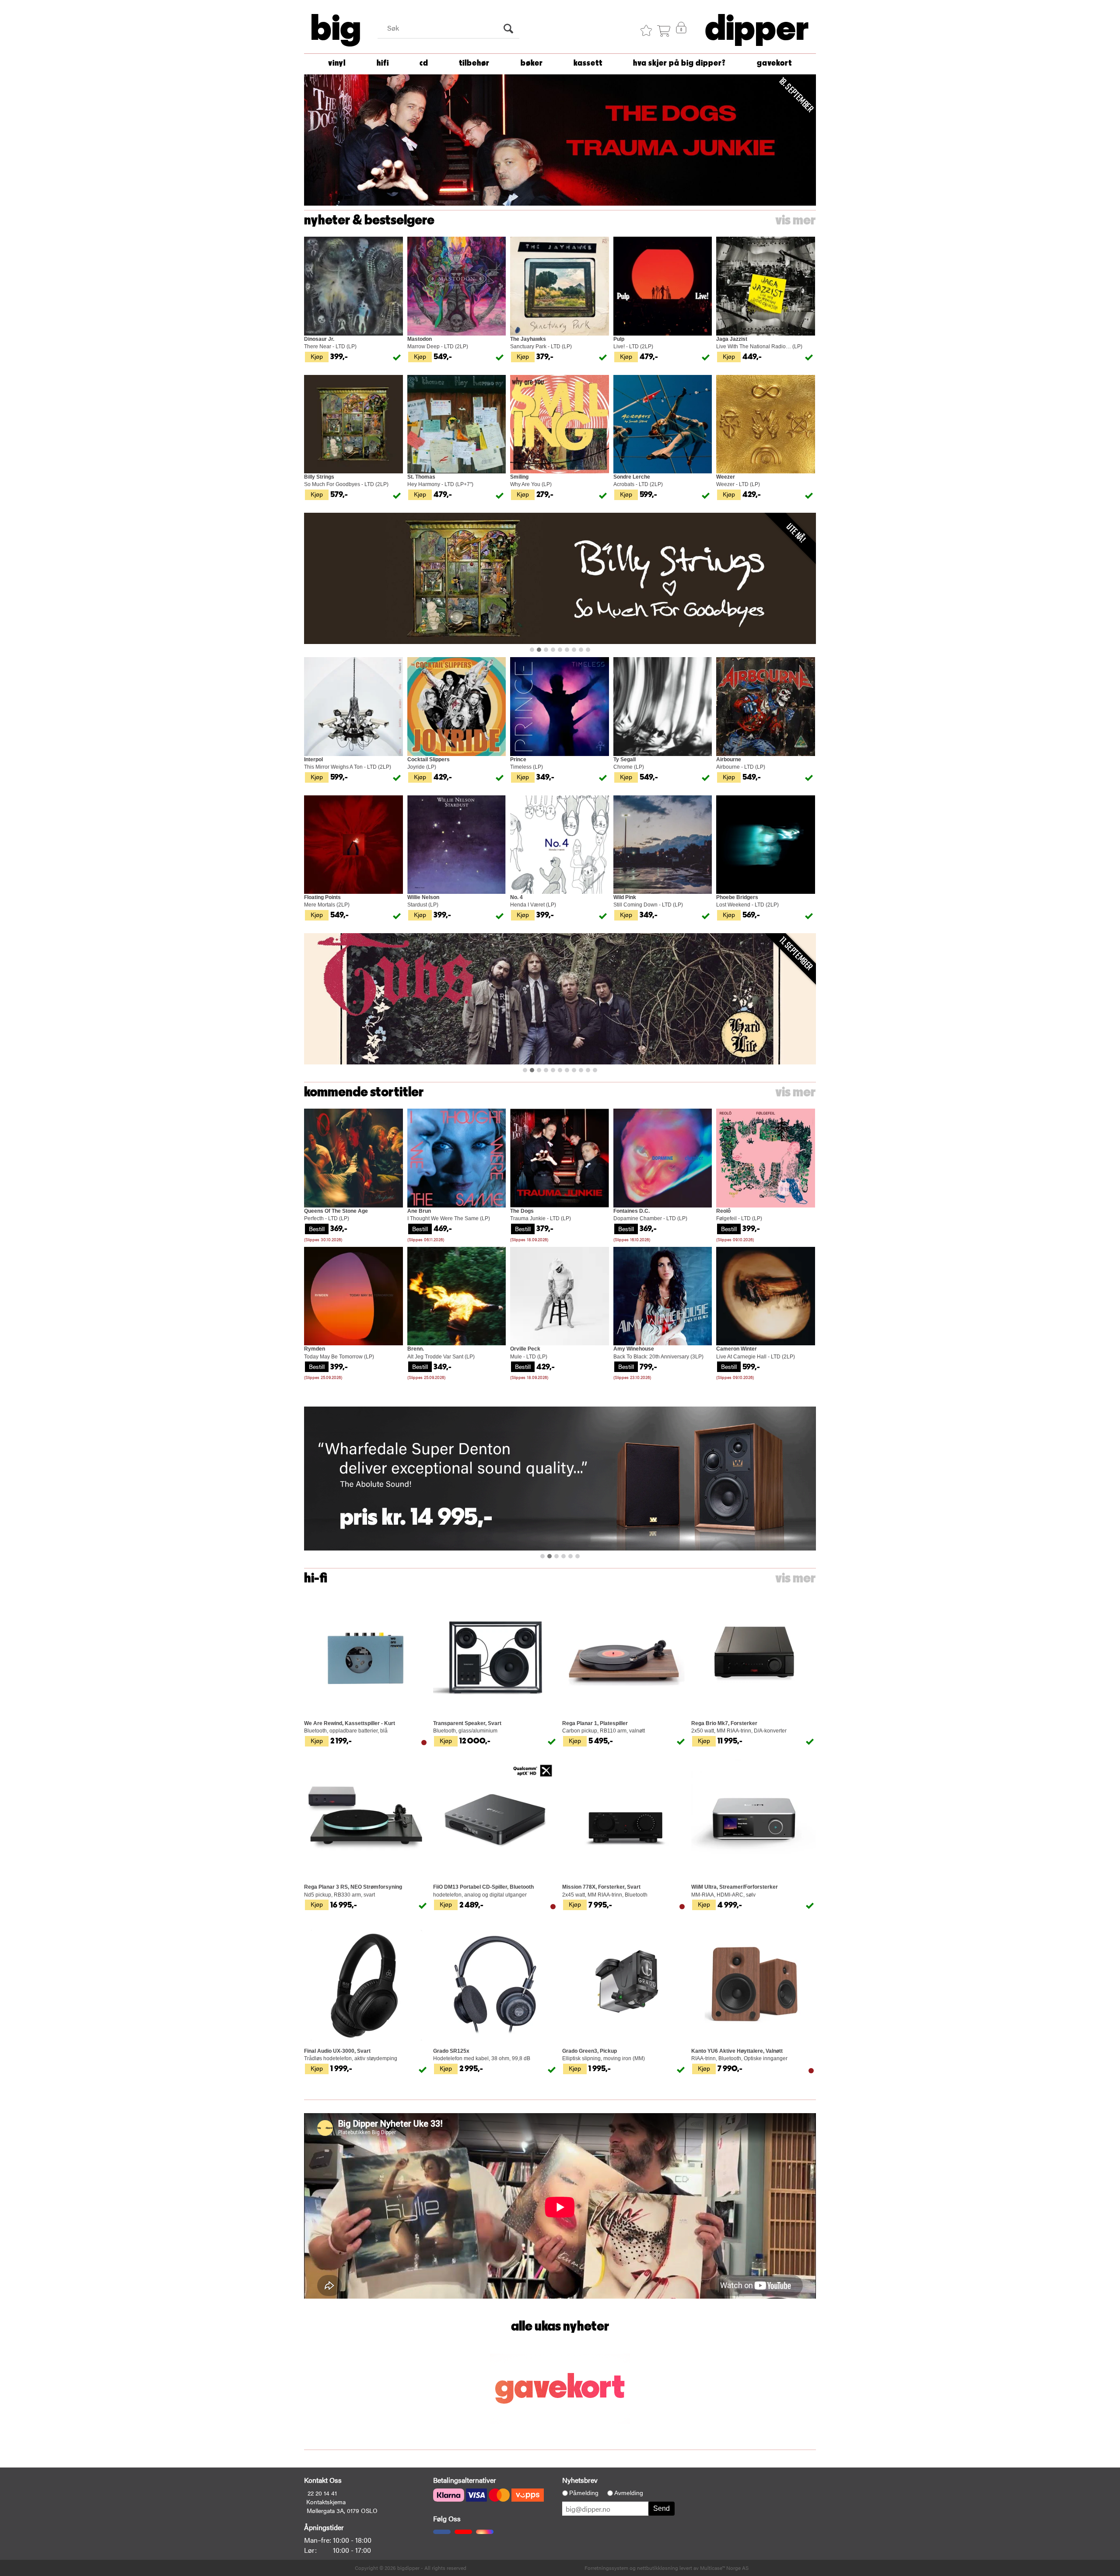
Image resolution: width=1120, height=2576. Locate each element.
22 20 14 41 (322, 2493)
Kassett (588, 63)
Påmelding (584, 2493)
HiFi (383, 63)
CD (424, 63)
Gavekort (774, 63)
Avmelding (629, 2493)
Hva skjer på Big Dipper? (679, 63)
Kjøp (317, 356)
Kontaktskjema (326, 2502)
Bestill (317, 1228)
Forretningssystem (606, 2568)
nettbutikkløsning (658, 2568)
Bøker (532, 63)
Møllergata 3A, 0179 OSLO (342, 2510)
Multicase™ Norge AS (724, 2568)
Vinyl (337, 63)
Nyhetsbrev (580, 2480)
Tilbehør (474, 63)
